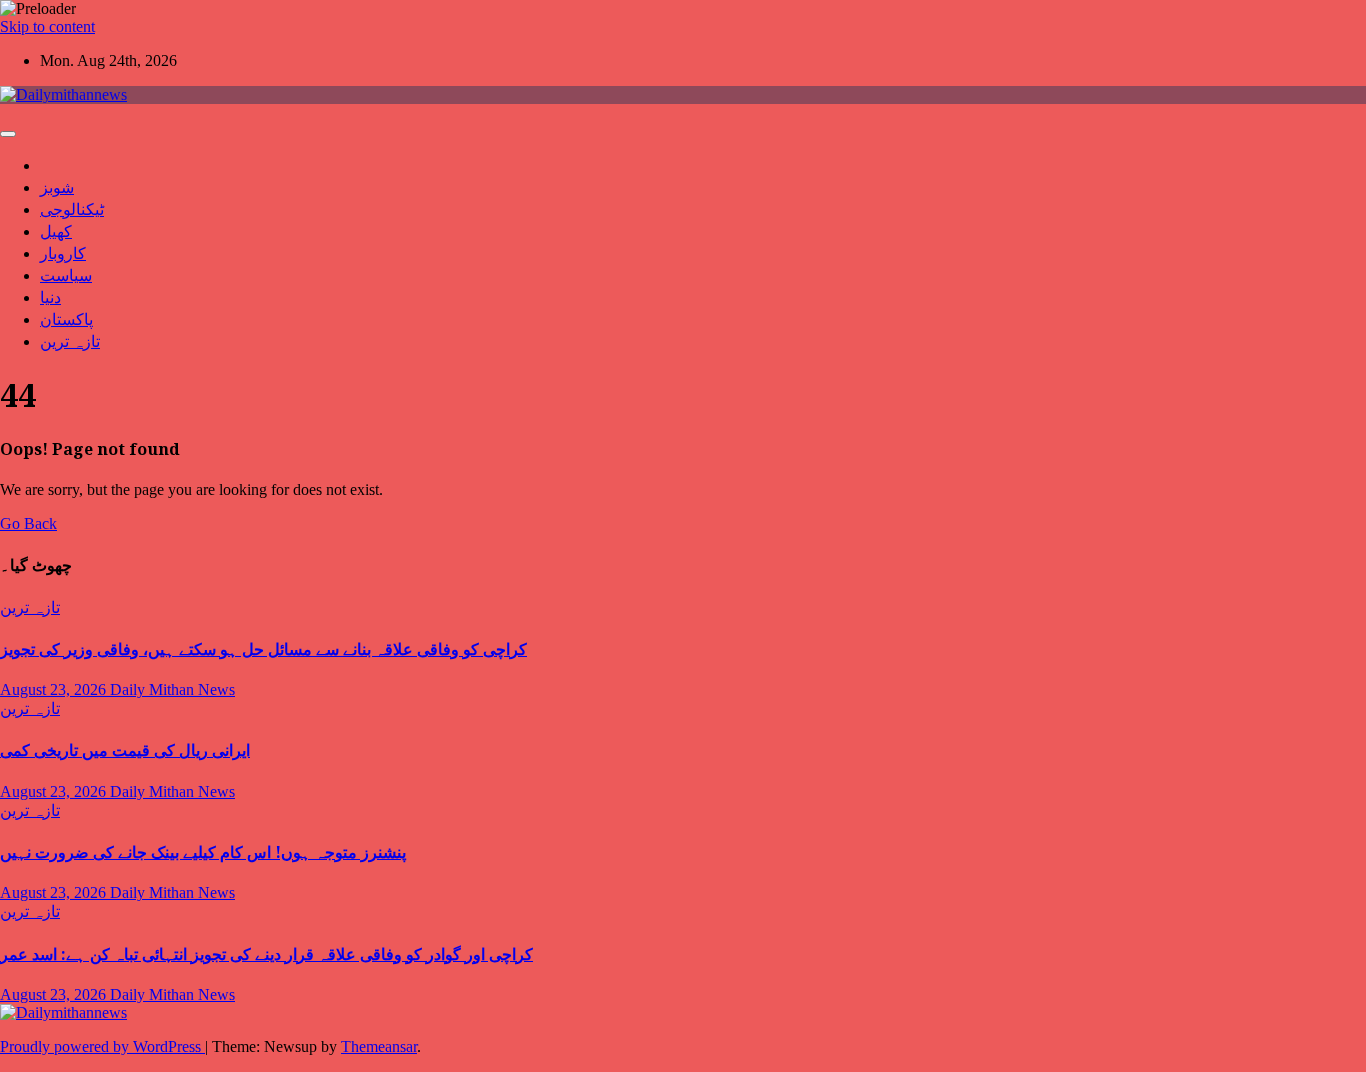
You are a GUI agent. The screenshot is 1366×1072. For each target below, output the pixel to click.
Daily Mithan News (172, 689)
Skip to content (47, 26)
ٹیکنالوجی (72, 209)
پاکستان (66, 319)
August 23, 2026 (55, 689)
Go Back (28, 523)
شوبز (57, 187)
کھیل (56, 231)
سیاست (66, 275)
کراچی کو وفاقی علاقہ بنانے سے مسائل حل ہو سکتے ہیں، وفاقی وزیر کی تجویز (263, 649)
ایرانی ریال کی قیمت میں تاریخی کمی (125, 750)
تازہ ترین (70, 341)
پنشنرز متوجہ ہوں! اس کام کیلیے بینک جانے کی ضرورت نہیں (203, 852)
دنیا (50, 297)
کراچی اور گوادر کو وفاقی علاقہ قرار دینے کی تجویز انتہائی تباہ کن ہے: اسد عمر (266, 954)
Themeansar (379, 1046)
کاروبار (63, 253)
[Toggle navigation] (8, 134)
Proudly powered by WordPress (102, 1046)
